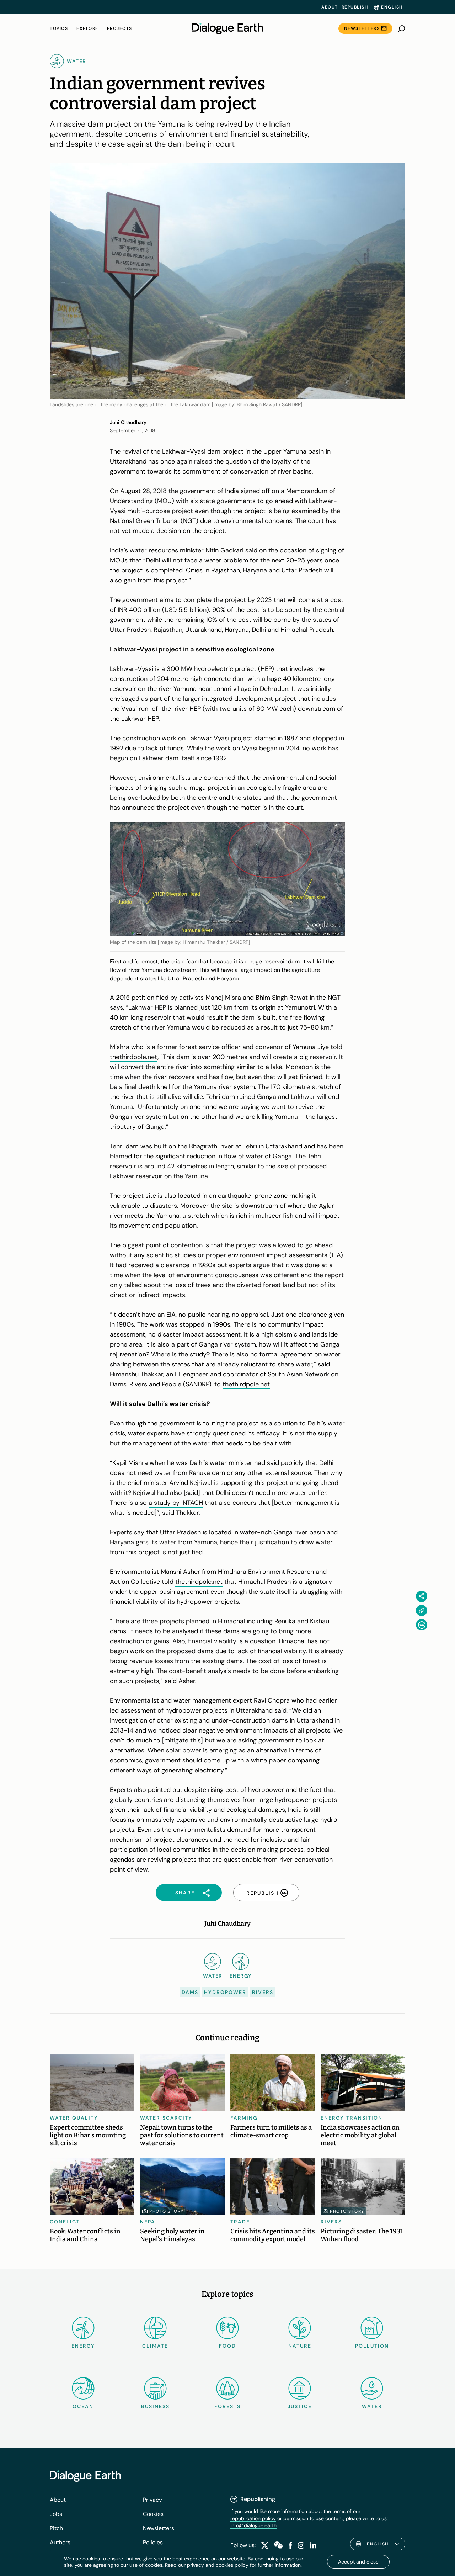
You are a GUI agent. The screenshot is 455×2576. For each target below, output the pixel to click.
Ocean (83, 2406)
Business (155, 2406)
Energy (83, 2346)
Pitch (56, 2528)
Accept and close (358, 2562)
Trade (240, 2222)
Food (227, 2346)
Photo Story (167, 2211)
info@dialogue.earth (253, 2525)
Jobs (56, 2514)
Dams (190, 1992)
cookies (224, 2565)
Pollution (372, 2346)
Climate (155, 2346)
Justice (300, 2406)
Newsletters (362, 28)
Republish (355, 7)
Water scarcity (166, 2118)
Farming (244, 2118)
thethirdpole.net (134, 1057)
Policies (153, 2542)
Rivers (263, 1992)
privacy (196, 2565)
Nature (300, 2346)
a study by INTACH (176, 1503)
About (330, 7)
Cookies (153, 2514)
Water (372, 2406)
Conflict (65, 2222)
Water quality (74, 2118)
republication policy (253, 2518)
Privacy (152, 2500)
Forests (227, 2406)
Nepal (149, 2222)
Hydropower (225, 1992)
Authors (60, 2542)
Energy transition (352, 2118)
